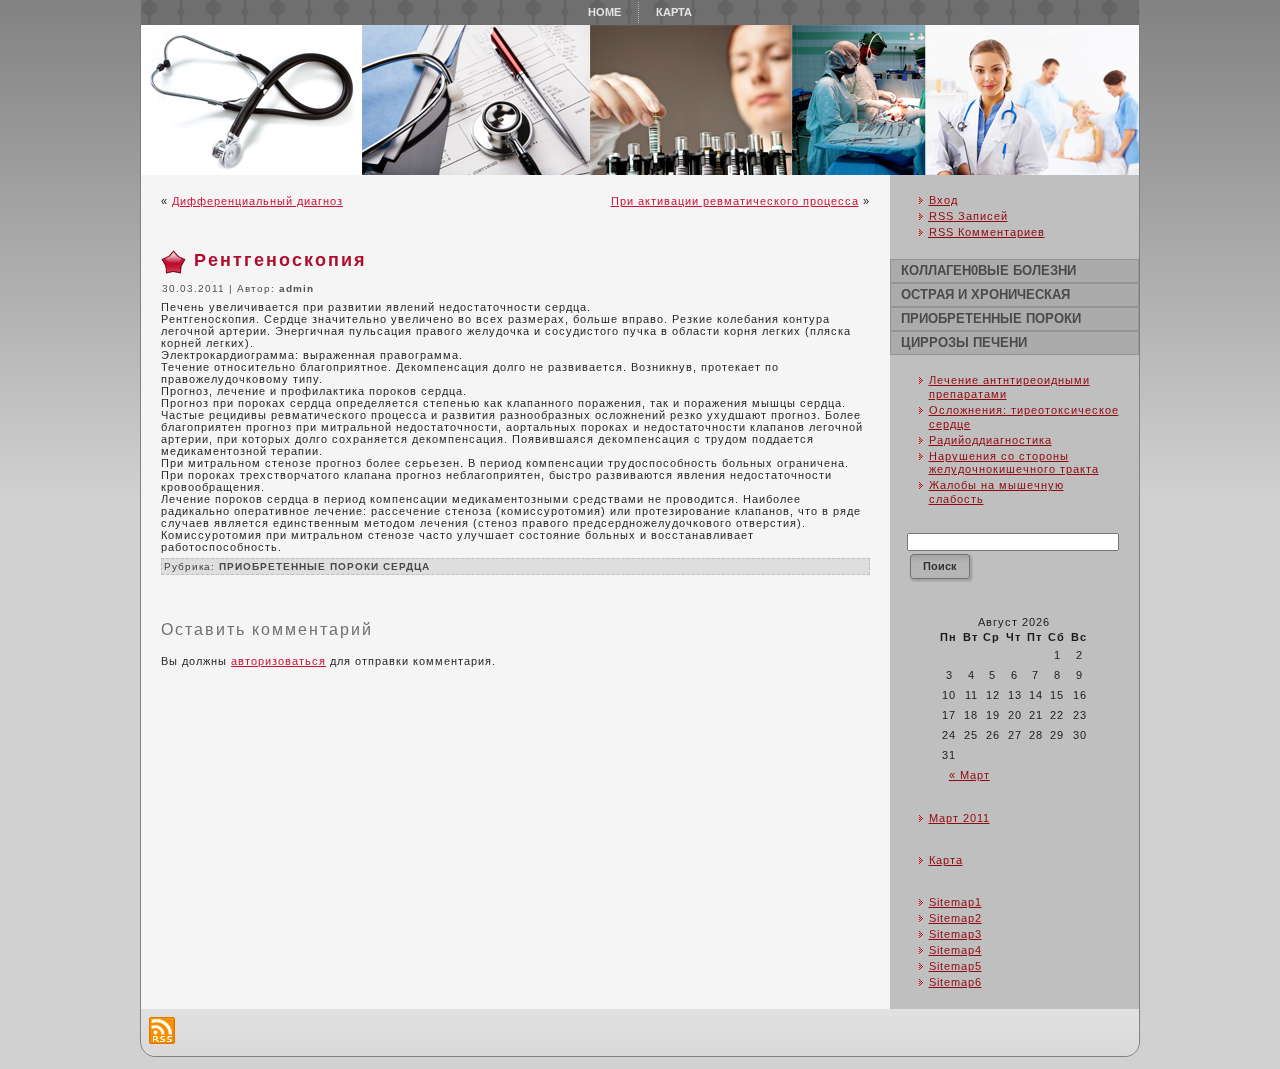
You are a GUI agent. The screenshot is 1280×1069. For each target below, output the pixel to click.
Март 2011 (959, 818)
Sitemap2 (955, 918)
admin (296, 288)
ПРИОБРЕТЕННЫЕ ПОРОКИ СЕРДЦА (324, 566)
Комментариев (987, 232)
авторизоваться (278, 661)
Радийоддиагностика (990, 440)
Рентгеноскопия (280, 260)
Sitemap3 (955, 934)
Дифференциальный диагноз (257, 201)
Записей (968, 216)
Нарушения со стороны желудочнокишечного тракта (1014, 463)
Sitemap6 (955, 982)
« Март (969, 775)
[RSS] (162, 1030)
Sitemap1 (955, 902)
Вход (943, 200)
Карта (946, 860)
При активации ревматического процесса (735, 201)
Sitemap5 (955, 966)
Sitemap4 (955, 950)
